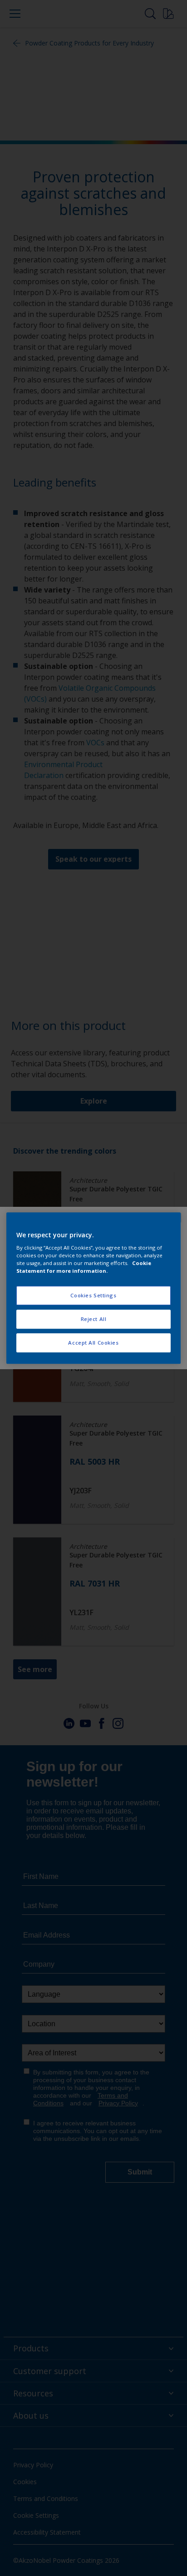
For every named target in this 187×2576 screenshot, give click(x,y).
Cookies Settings (93, 1296)
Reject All (94, 1319)
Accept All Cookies (93, 1343)
